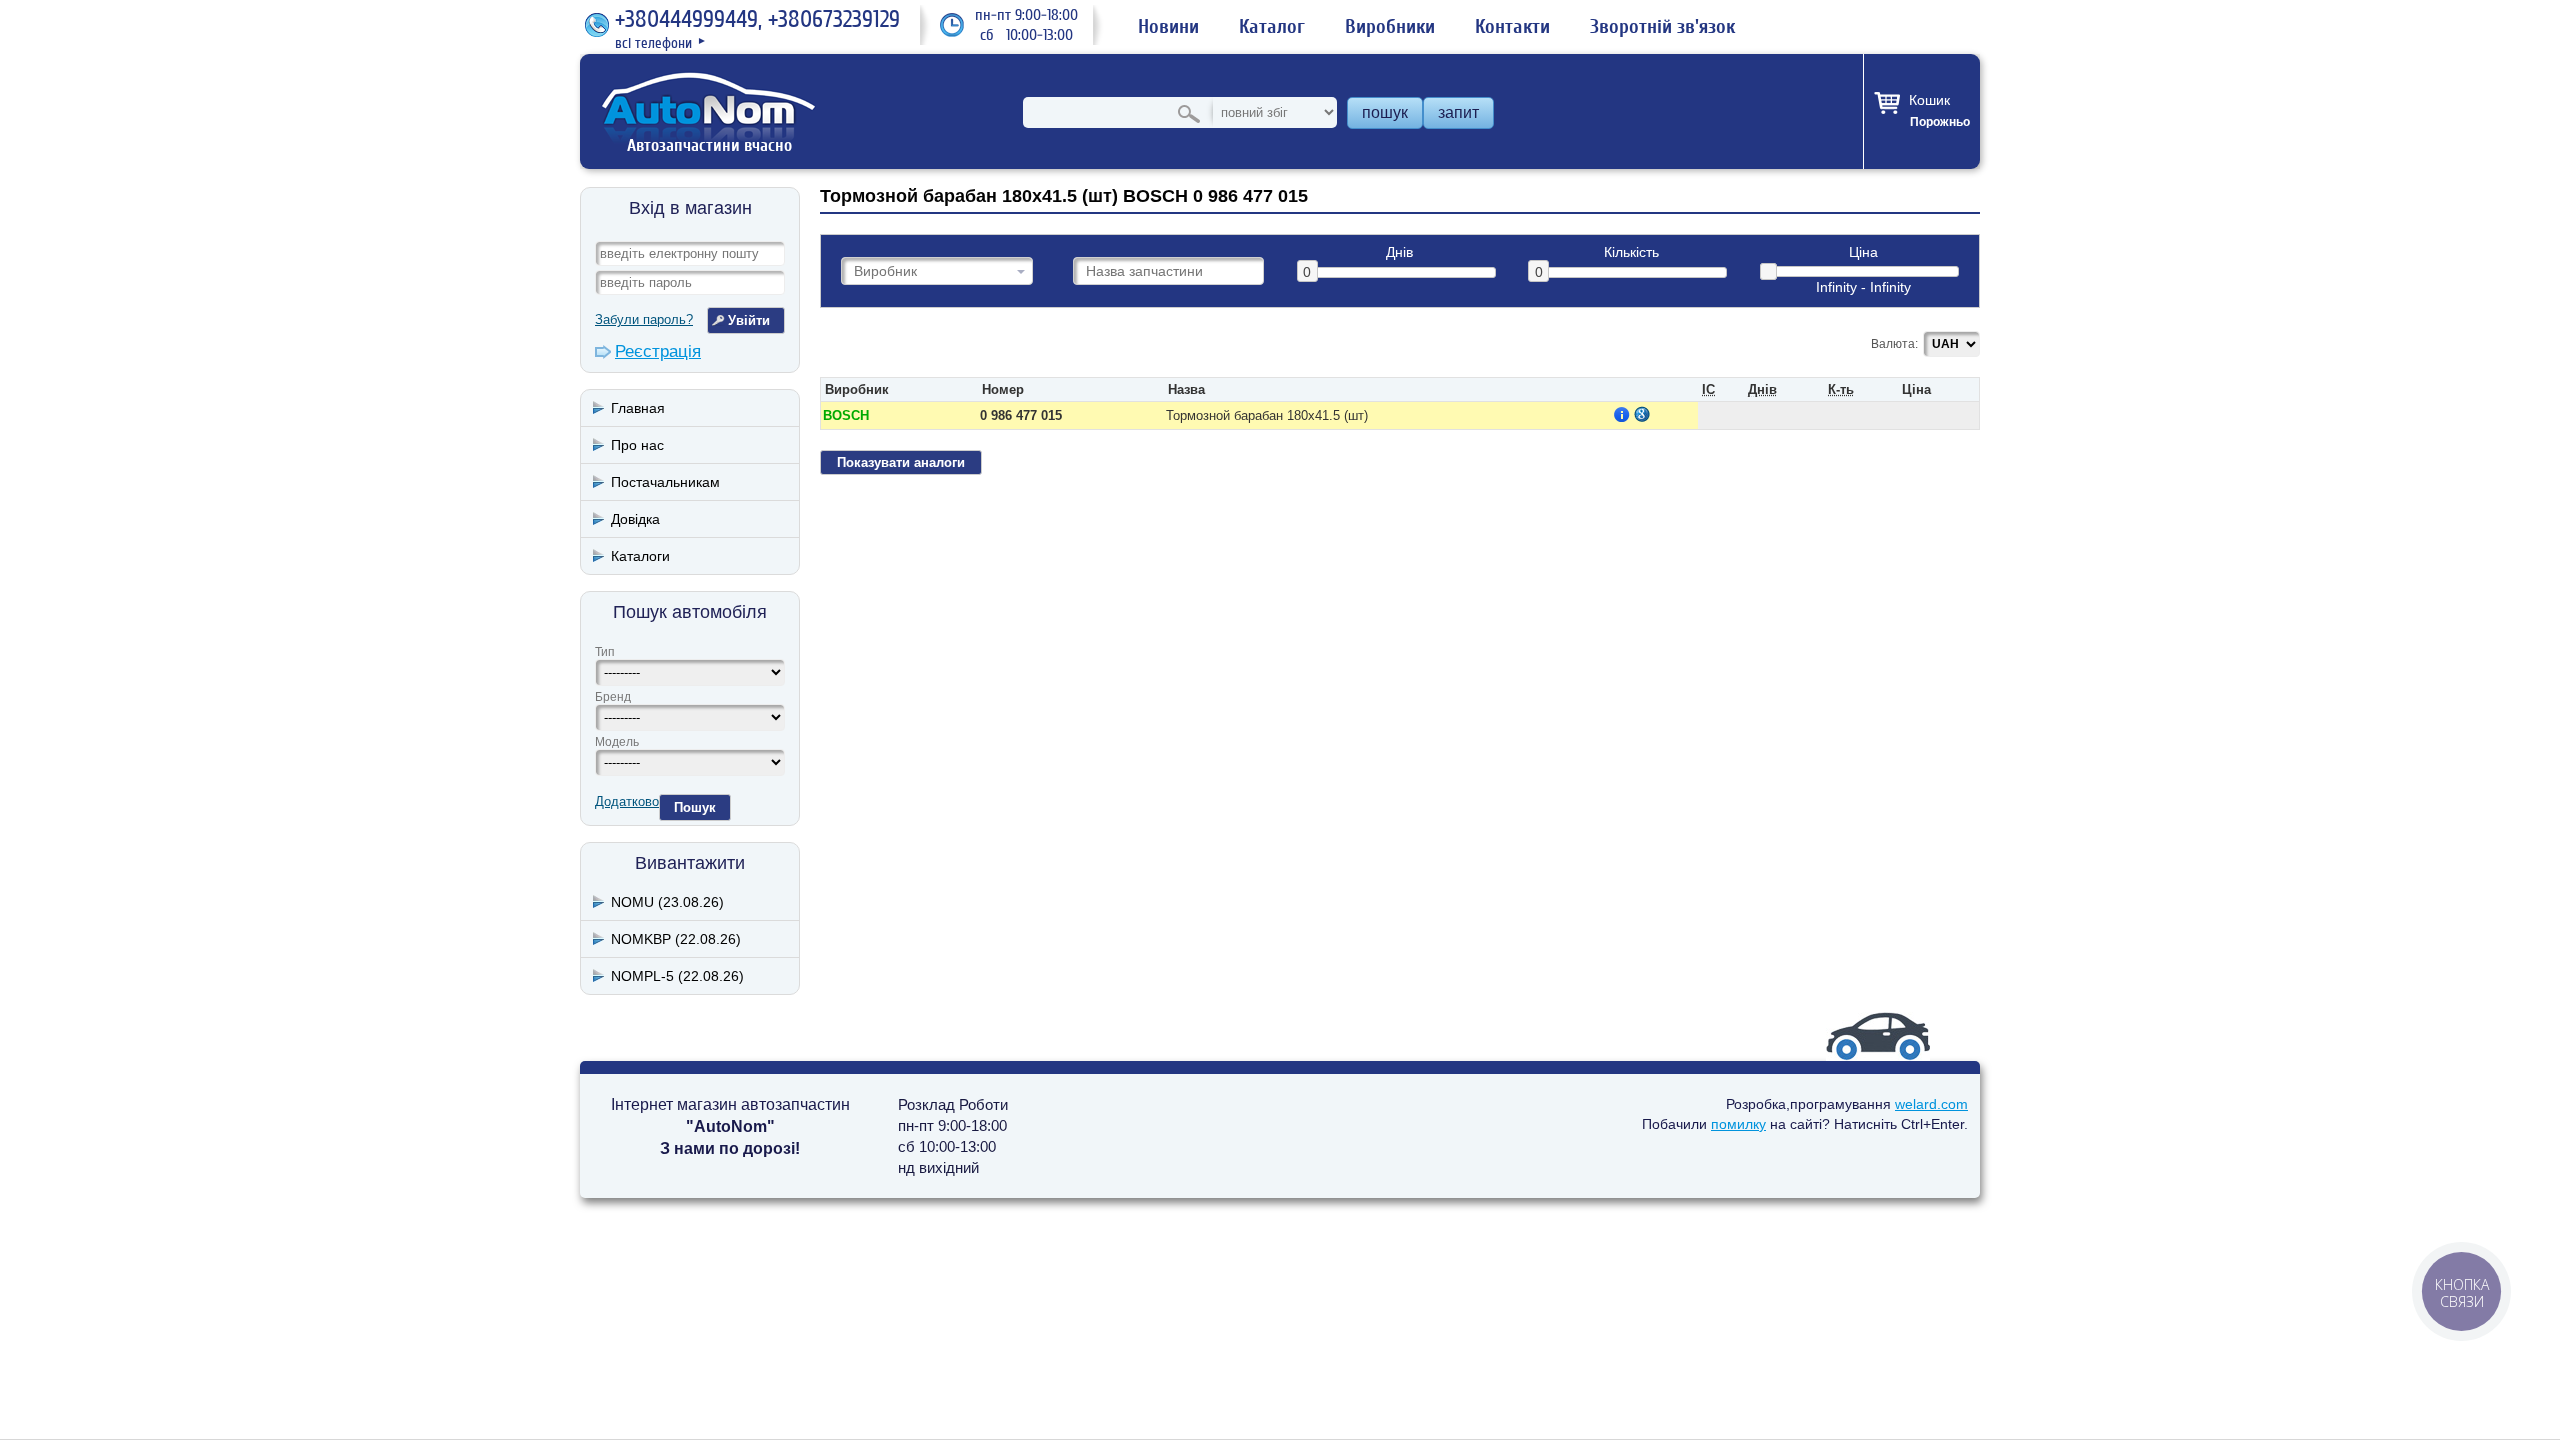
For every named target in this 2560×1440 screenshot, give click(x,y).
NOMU (667, 902)
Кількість (1631, 252)
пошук (1385, 112)
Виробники (1390, 27)
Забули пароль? (644, 319)
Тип (605, 652)
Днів (1399, 252)
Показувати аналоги (901, 462)
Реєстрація (658, 351)
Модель (617, 742)
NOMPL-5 (677, 976)
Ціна (1863, 252)
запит (1458, 112)
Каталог (1272, 27)
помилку (1738, 1124)
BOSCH (846, 415)
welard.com (1931, 1104)
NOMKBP (676, 939)
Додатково (627, 801)
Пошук (695, 807)
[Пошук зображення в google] (1642, 414)
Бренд (613, 697)
